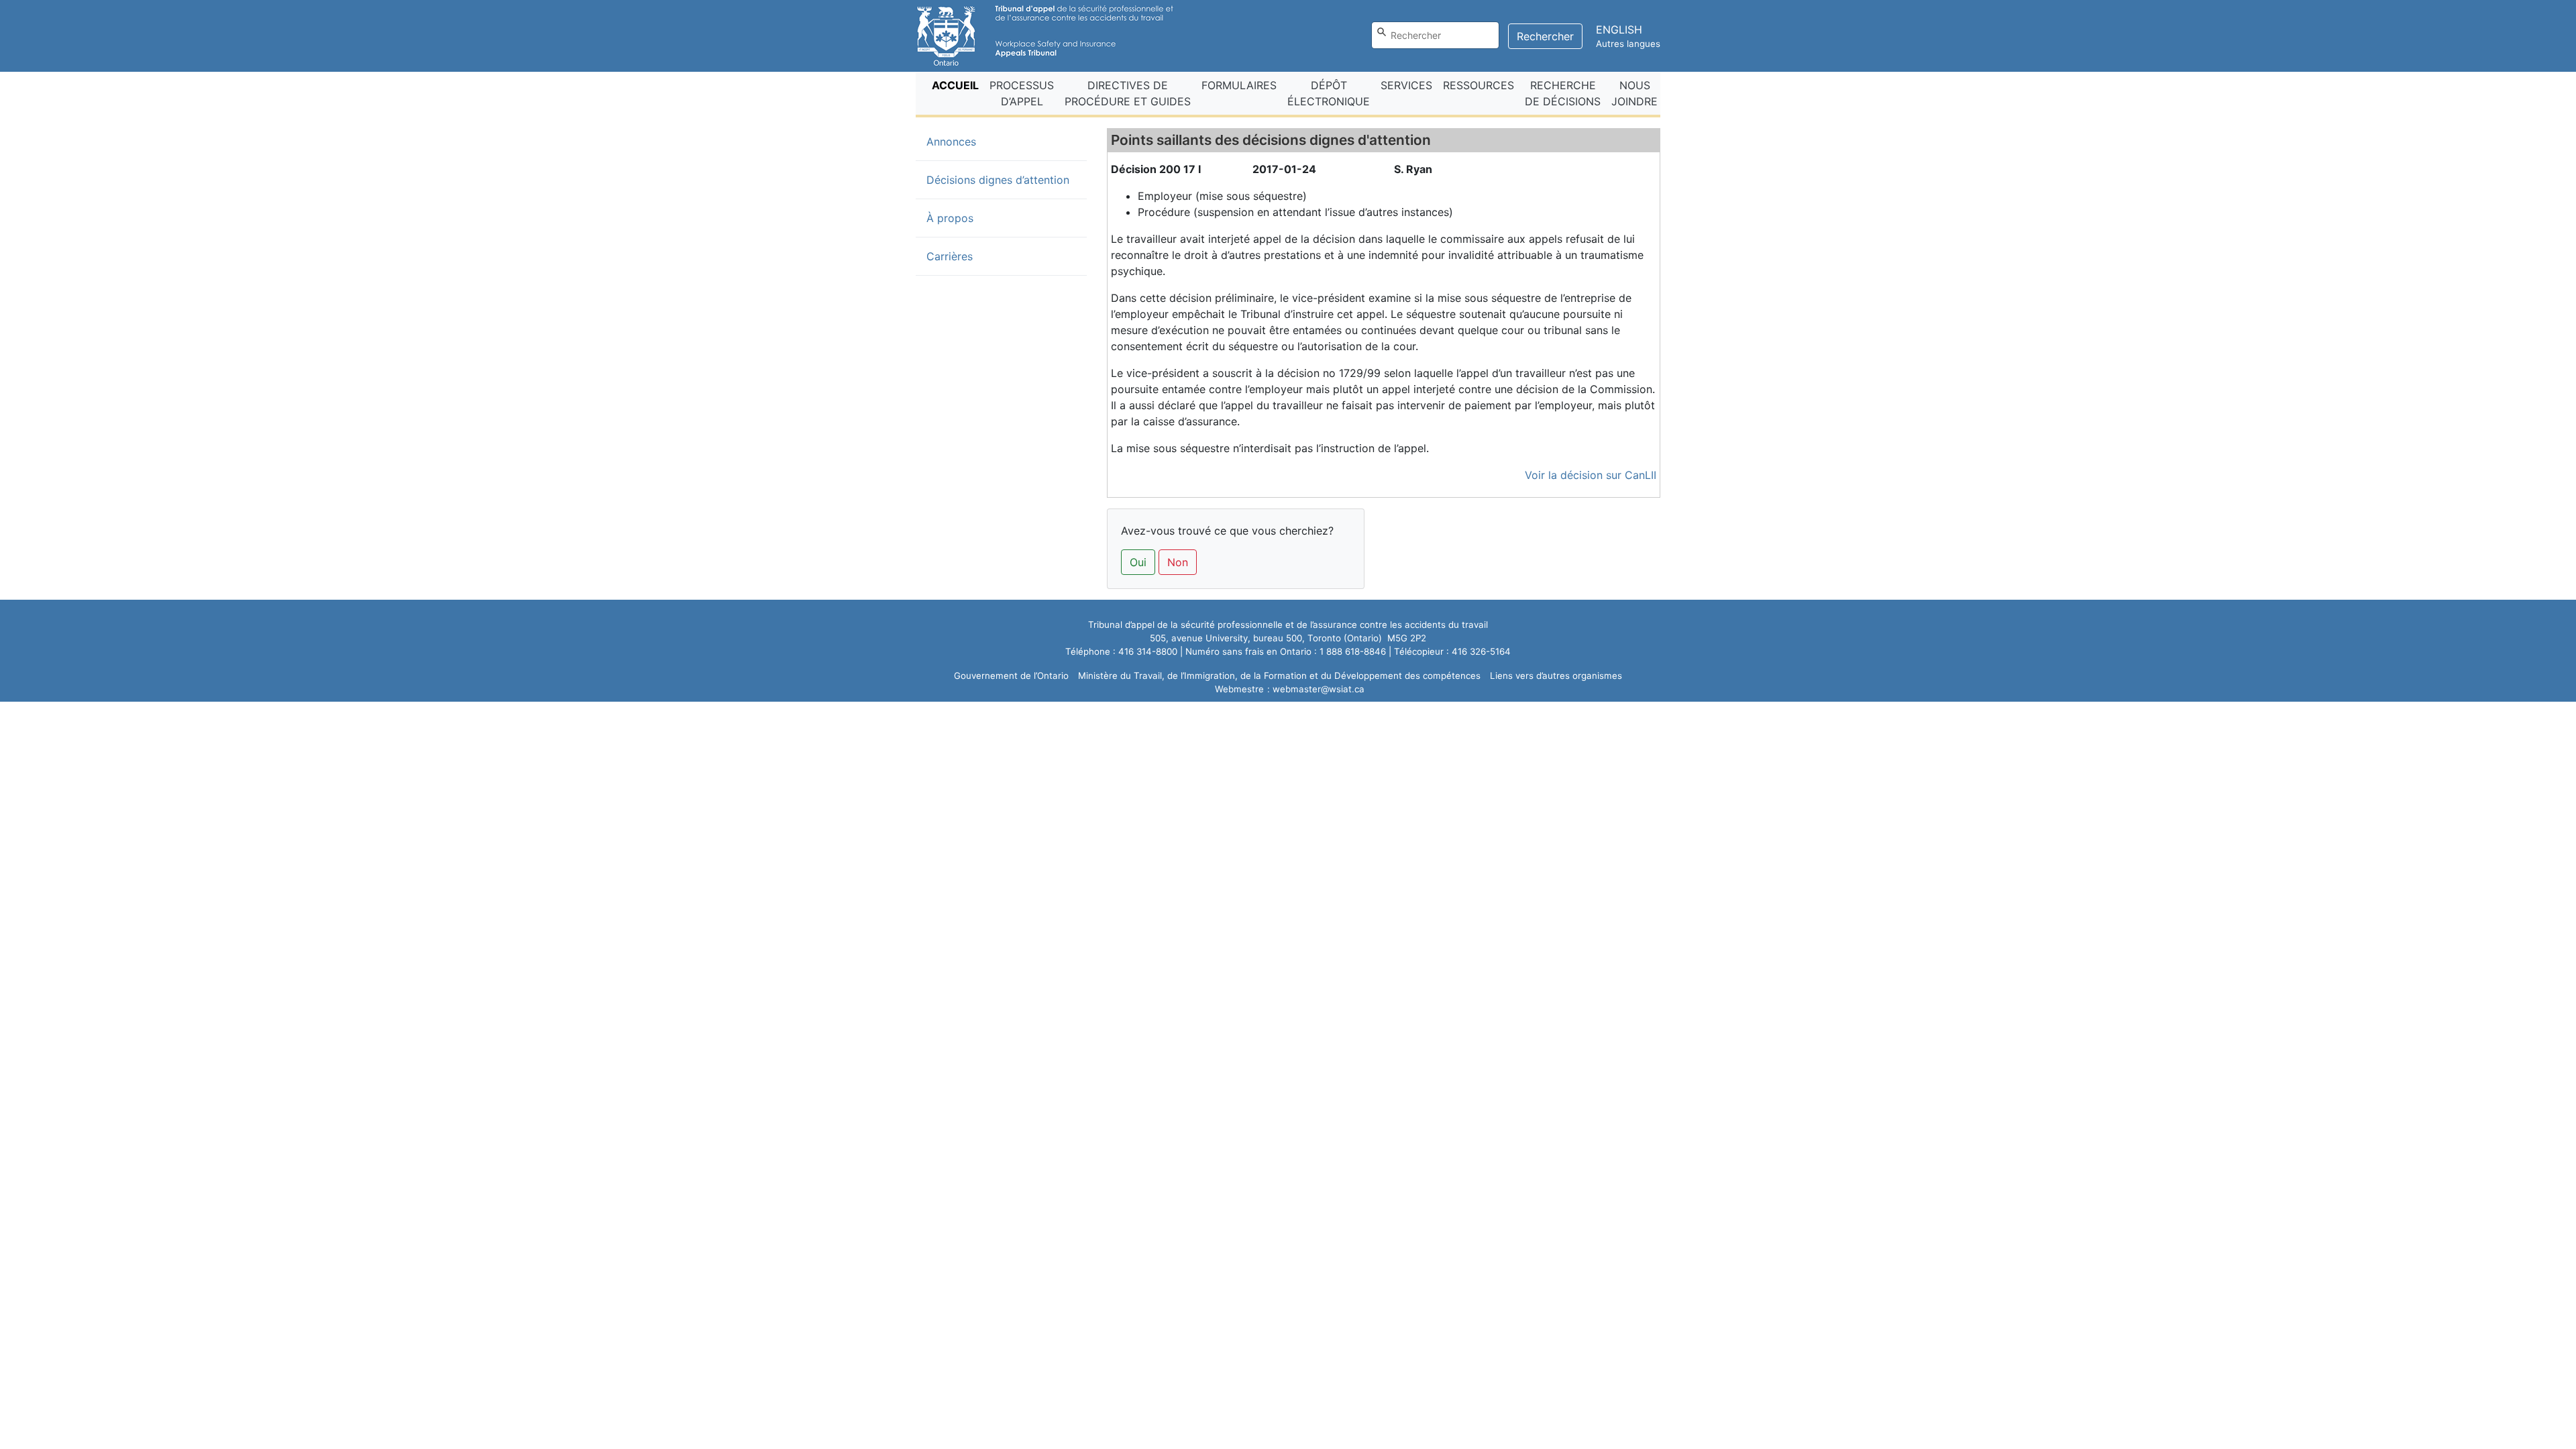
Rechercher (1545, 36)
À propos (950, 218)
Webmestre (1239, 689)
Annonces (973, 141)
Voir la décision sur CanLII (1591, 475)
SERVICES (1406, 85)
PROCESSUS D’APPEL (1022, 93)
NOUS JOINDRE (1634, 93)
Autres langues (1628, 44)
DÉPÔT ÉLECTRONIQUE (1329, 93)
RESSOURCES (1479, 85)
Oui (1138, 562)
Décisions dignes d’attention (998, 180)
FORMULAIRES (1239, 85)
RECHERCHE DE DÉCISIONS (1563, 93)
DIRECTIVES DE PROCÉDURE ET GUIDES (1128, 93)
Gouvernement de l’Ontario (1011, 676)
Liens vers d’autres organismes (1556, 676)
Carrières (950, 256)
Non (1178, 562)
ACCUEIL (958, 85)
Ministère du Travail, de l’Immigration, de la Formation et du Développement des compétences (1279, 676)
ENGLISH (1619, 30)
